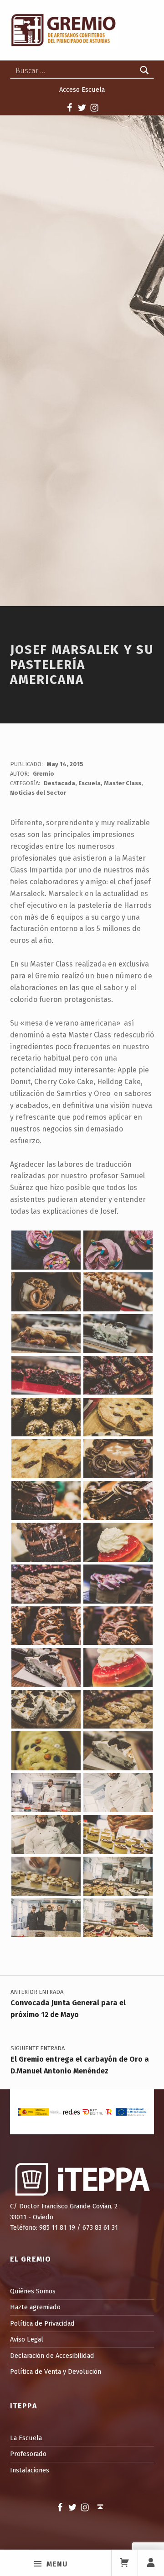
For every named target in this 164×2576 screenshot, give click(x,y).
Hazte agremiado (35, 2307)
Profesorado (28, 2454)
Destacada (59, 783)
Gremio (44, 774)
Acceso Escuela (82, 90)
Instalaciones (30, 2470)
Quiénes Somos (33, 2291)
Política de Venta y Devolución (56, 2372)
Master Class (123, 783)
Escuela (90, 783)
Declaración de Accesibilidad (52, 2356)
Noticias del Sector (38, 793)
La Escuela (26, 2438)
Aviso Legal (27, 2339)
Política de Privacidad (42, 2323)
